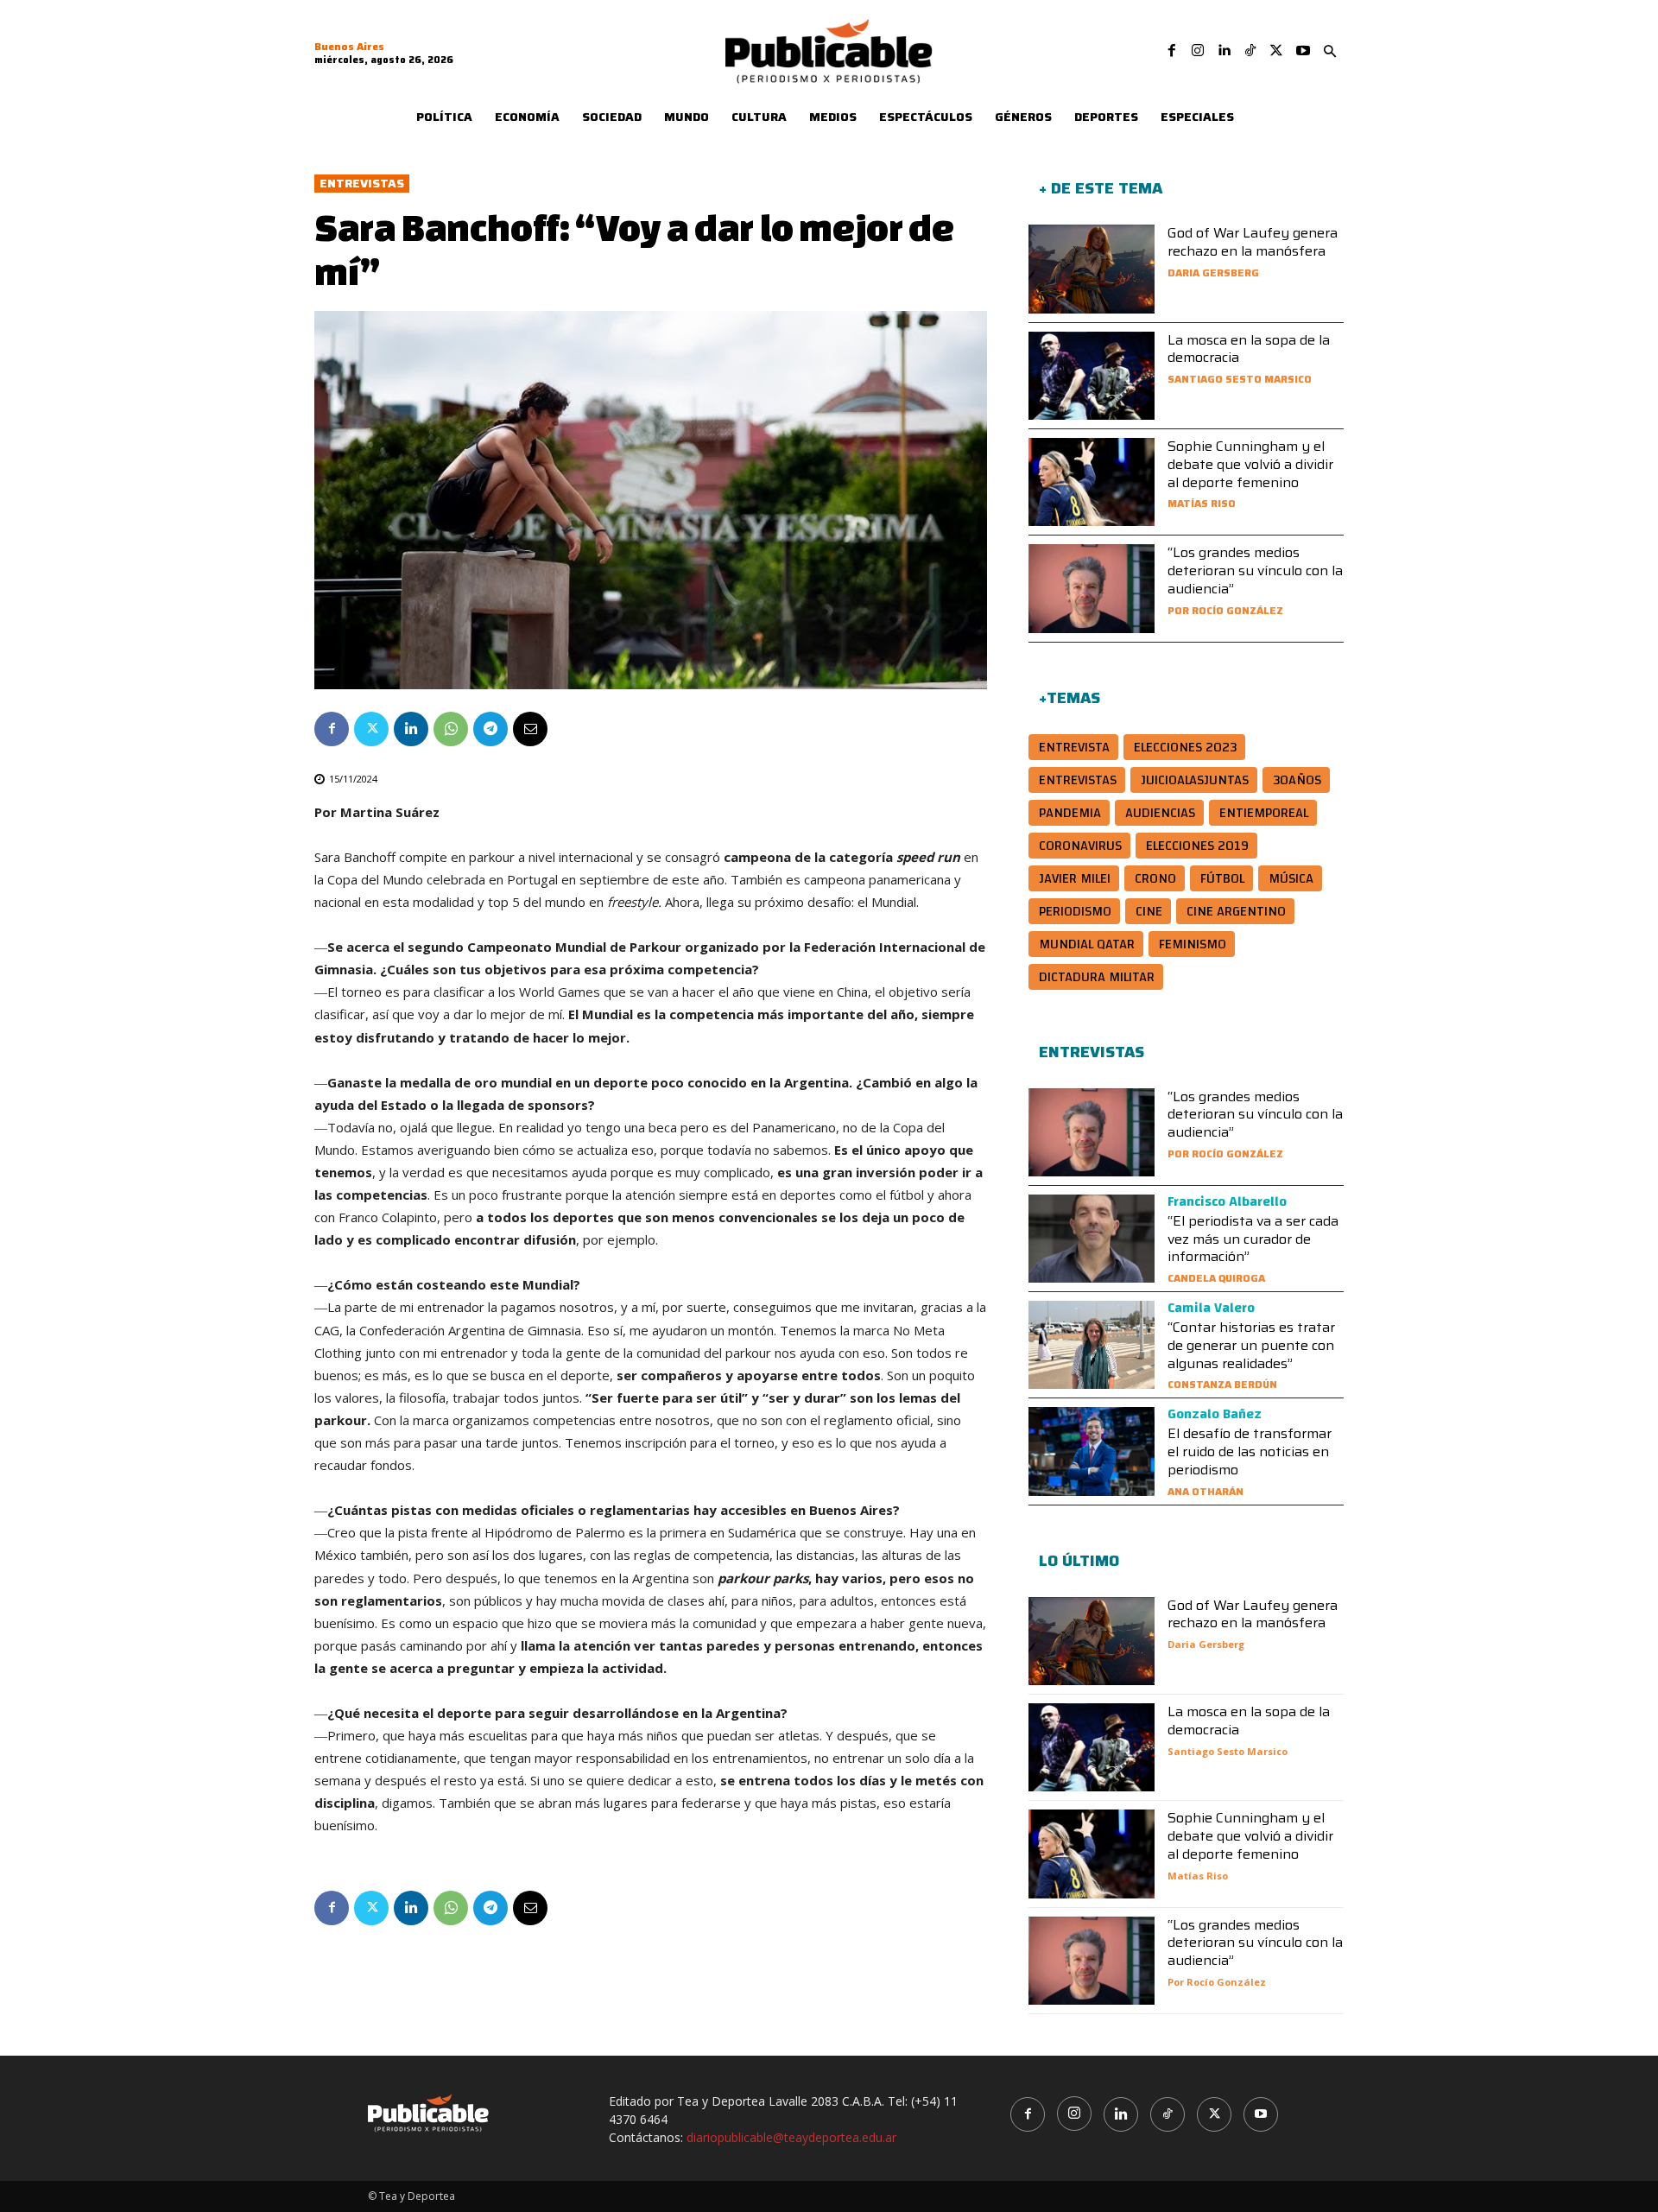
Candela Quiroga (1216, 1278)
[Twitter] (1276, 51)
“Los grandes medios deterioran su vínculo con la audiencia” (1255, 570)
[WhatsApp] (451, 729)
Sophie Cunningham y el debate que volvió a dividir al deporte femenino (1250, 464)
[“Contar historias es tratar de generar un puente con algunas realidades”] (1092, 1345)
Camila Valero (1211, 1308)
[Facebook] (1172, 51)
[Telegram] (490, 729)
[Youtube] (1303, 51)
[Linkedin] (1224, 51)
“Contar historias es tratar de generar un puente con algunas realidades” (1251, 1345)
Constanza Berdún (1222, 1384)
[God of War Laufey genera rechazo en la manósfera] (1092, 269)
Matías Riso (1202, 503)
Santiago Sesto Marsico (1240, 379)
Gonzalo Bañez (1215, 1414)
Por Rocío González (1225, 610)
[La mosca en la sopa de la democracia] (1092, 376)
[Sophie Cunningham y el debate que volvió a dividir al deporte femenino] (1092, 482)
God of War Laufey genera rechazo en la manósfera (1253, 242)
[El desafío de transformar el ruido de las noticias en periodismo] (1092, 1451)
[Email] (530, 729)
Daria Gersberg (1213, 273)
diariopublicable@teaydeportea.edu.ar (791, 2137)
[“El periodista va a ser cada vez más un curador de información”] (1092, 1239)
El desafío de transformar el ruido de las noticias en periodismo (1250, 1451)
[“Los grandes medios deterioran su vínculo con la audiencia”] (1092, 588)
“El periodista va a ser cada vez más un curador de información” (1253, 1239)
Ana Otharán (1206, 1491)
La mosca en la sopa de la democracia (1249, 349)
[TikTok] (1250, 51)
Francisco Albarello (1227, 1201)
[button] (1330, 52)
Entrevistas (362, 184)
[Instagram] (1198, 51)
